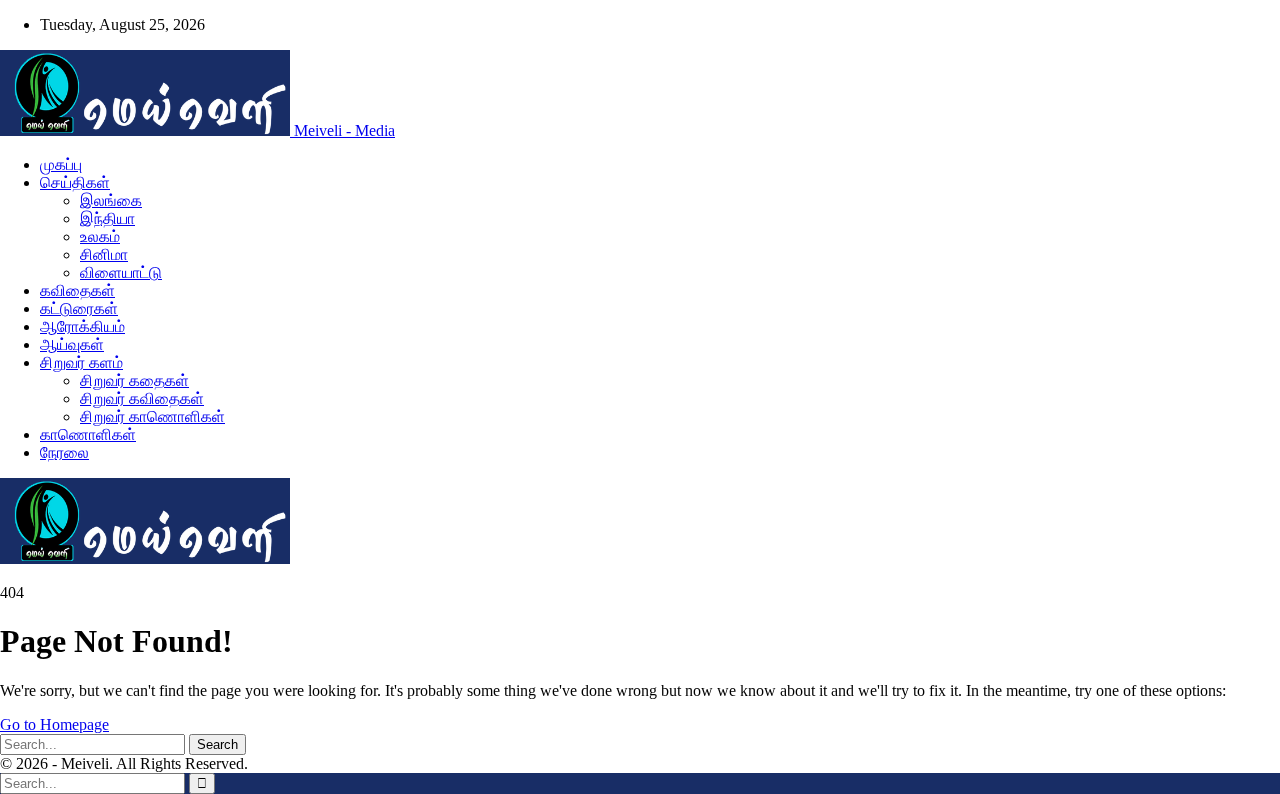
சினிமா (104, 254)
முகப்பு (61, 164)
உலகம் (100, 236)
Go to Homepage (54, 724)
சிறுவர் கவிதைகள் (142, 398)
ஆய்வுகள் (72, 344)
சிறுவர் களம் (81, 362)
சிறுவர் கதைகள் (134, 380)
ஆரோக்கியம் (82, 326)
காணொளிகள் (88, 434)
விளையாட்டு (121, 272)
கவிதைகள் (77, 290)
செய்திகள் (75, 182)
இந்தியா (107, 218)
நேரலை (64, 452)
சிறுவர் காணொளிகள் (152, 416)
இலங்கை (111, 200)
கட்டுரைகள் (79, 308)
